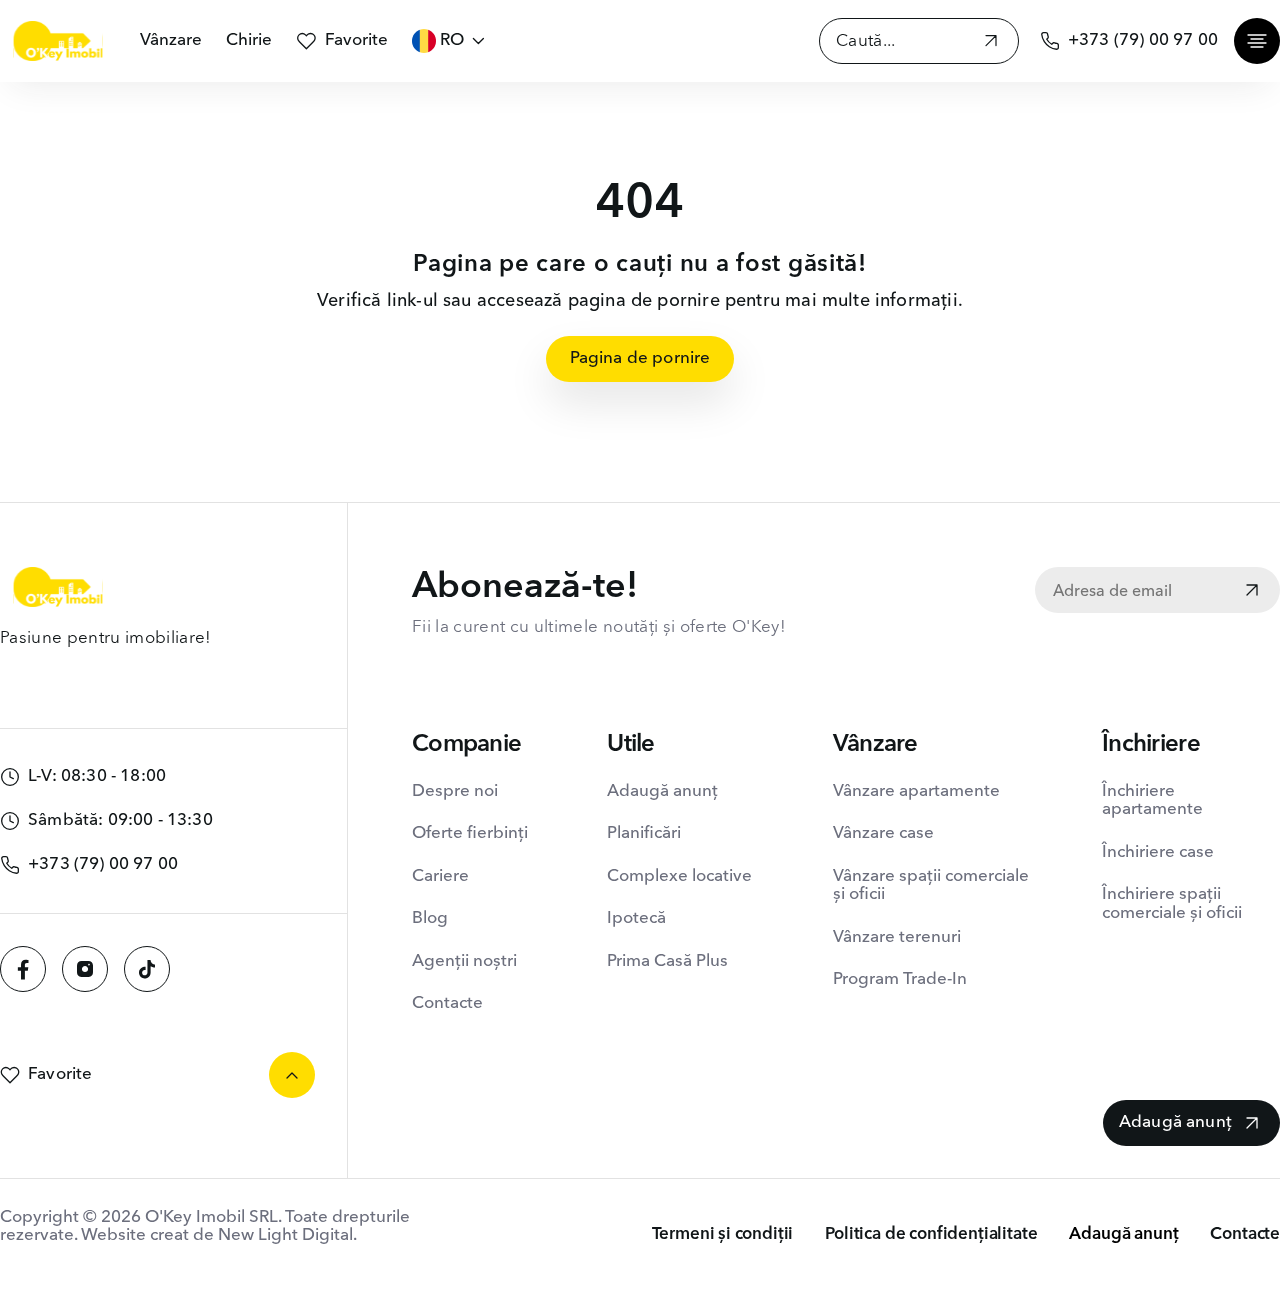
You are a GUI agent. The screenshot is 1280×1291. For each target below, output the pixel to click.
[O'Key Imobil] (58, 41)
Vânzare (171, 40)
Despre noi (455, 791)
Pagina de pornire (640, 358)
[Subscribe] (1252, 592)
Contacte (447, 1003)
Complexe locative (679, 876)
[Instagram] (85, 969)
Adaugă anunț (662, 791)
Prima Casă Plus (667, 961)
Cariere (440, 876)
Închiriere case (1158, 852)
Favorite (356, 40)
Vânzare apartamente (916, 791)
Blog (430, 918)
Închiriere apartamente (1152, 800)
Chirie (249, 40)
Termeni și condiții (723, 1234)
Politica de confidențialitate (931, 1234)
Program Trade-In (900, 979)
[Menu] (1257, 41)
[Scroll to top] (292, 1075)
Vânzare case (883, 833)
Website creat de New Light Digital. (219, 1235)
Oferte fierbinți (470, 833)
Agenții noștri (464, 961)
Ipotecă (636, 918)
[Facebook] (23, 969)
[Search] (991, 43)
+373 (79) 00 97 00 (1143, 40)
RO (452, 40)
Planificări (644, 833)
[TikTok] (147, 969)
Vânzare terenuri (897, 937)
